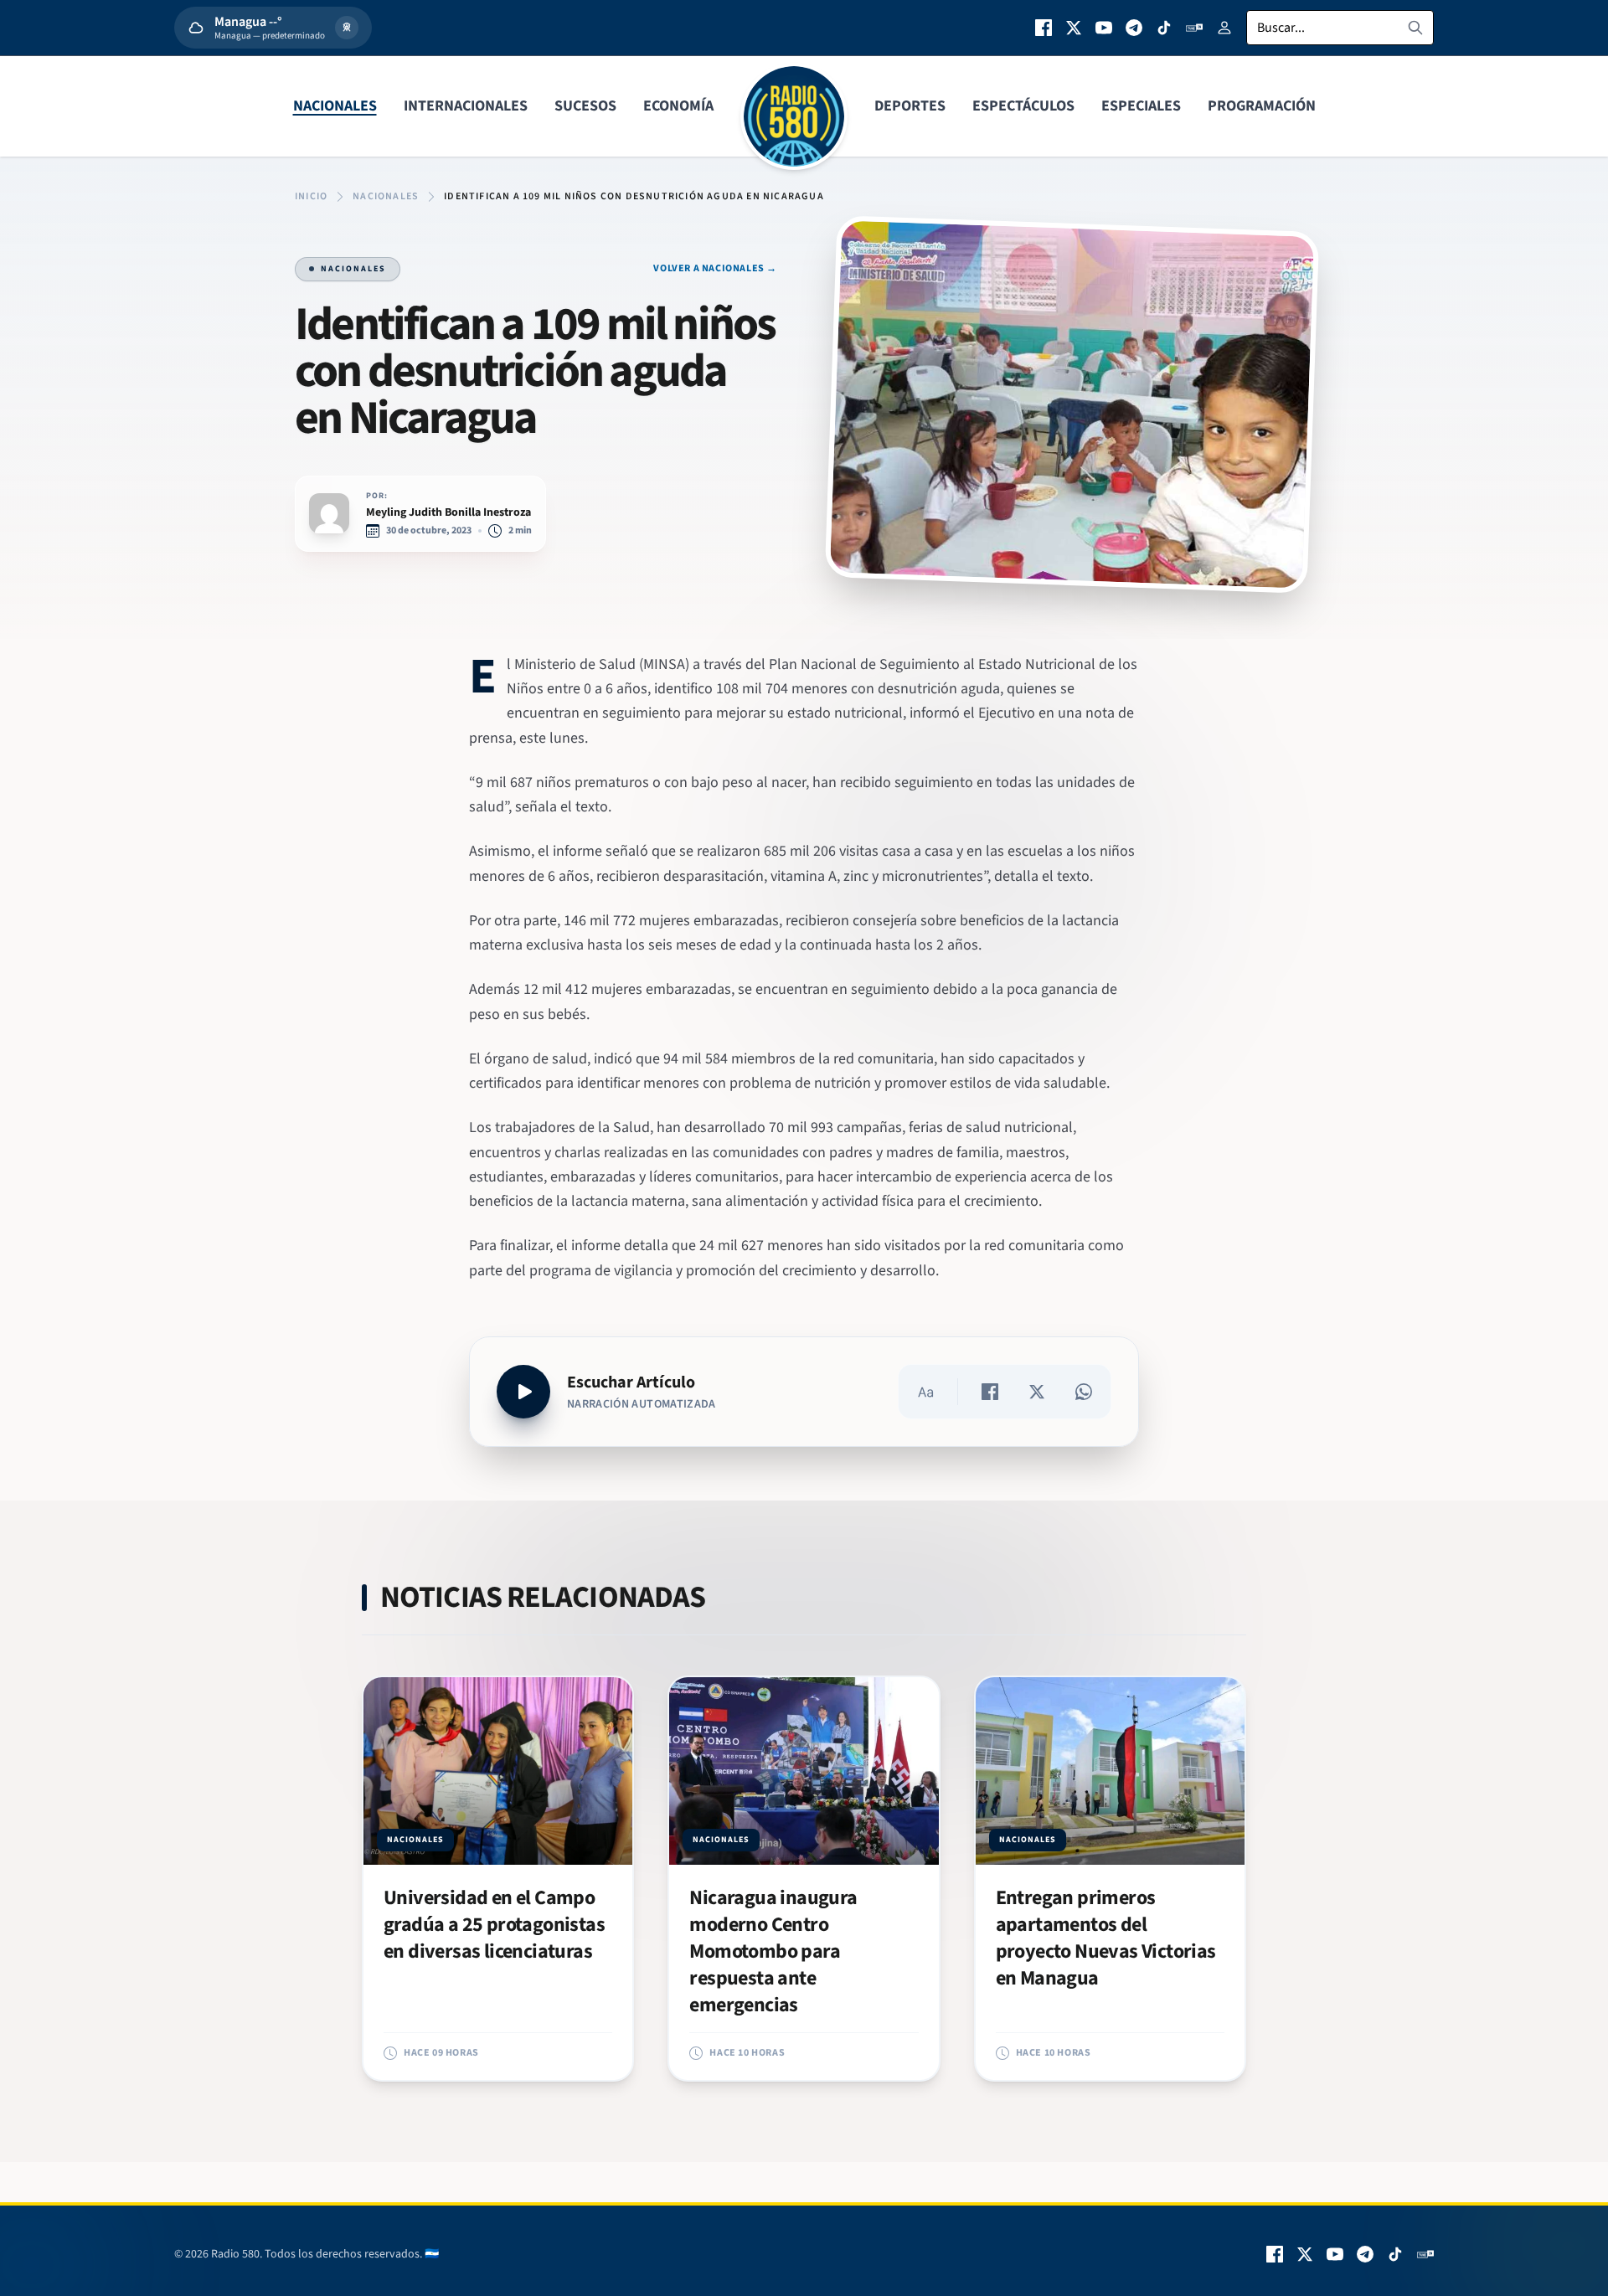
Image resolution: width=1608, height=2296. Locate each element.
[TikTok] (1164, 28)
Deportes (910, 106)
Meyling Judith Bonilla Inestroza (448, 512)
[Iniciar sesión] (1224, 28)
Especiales (1141, 106)
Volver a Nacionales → (715, 269)
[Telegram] (1134, 28)
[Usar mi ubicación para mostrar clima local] (347, 28)
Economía (678, 106)
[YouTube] (1104, 28)
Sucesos (585, 106)
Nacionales (335, 106)
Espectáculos (1023, 106)
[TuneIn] (1194, 28)
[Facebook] (1044, 28)
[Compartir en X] (1037, 1392)
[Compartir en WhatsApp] (1084, 1392)
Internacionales (466, 106)
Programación (1262, 106)
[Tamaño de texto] (925, 1392)
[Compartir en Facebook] (990, 1392)
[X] (1074, 28)
